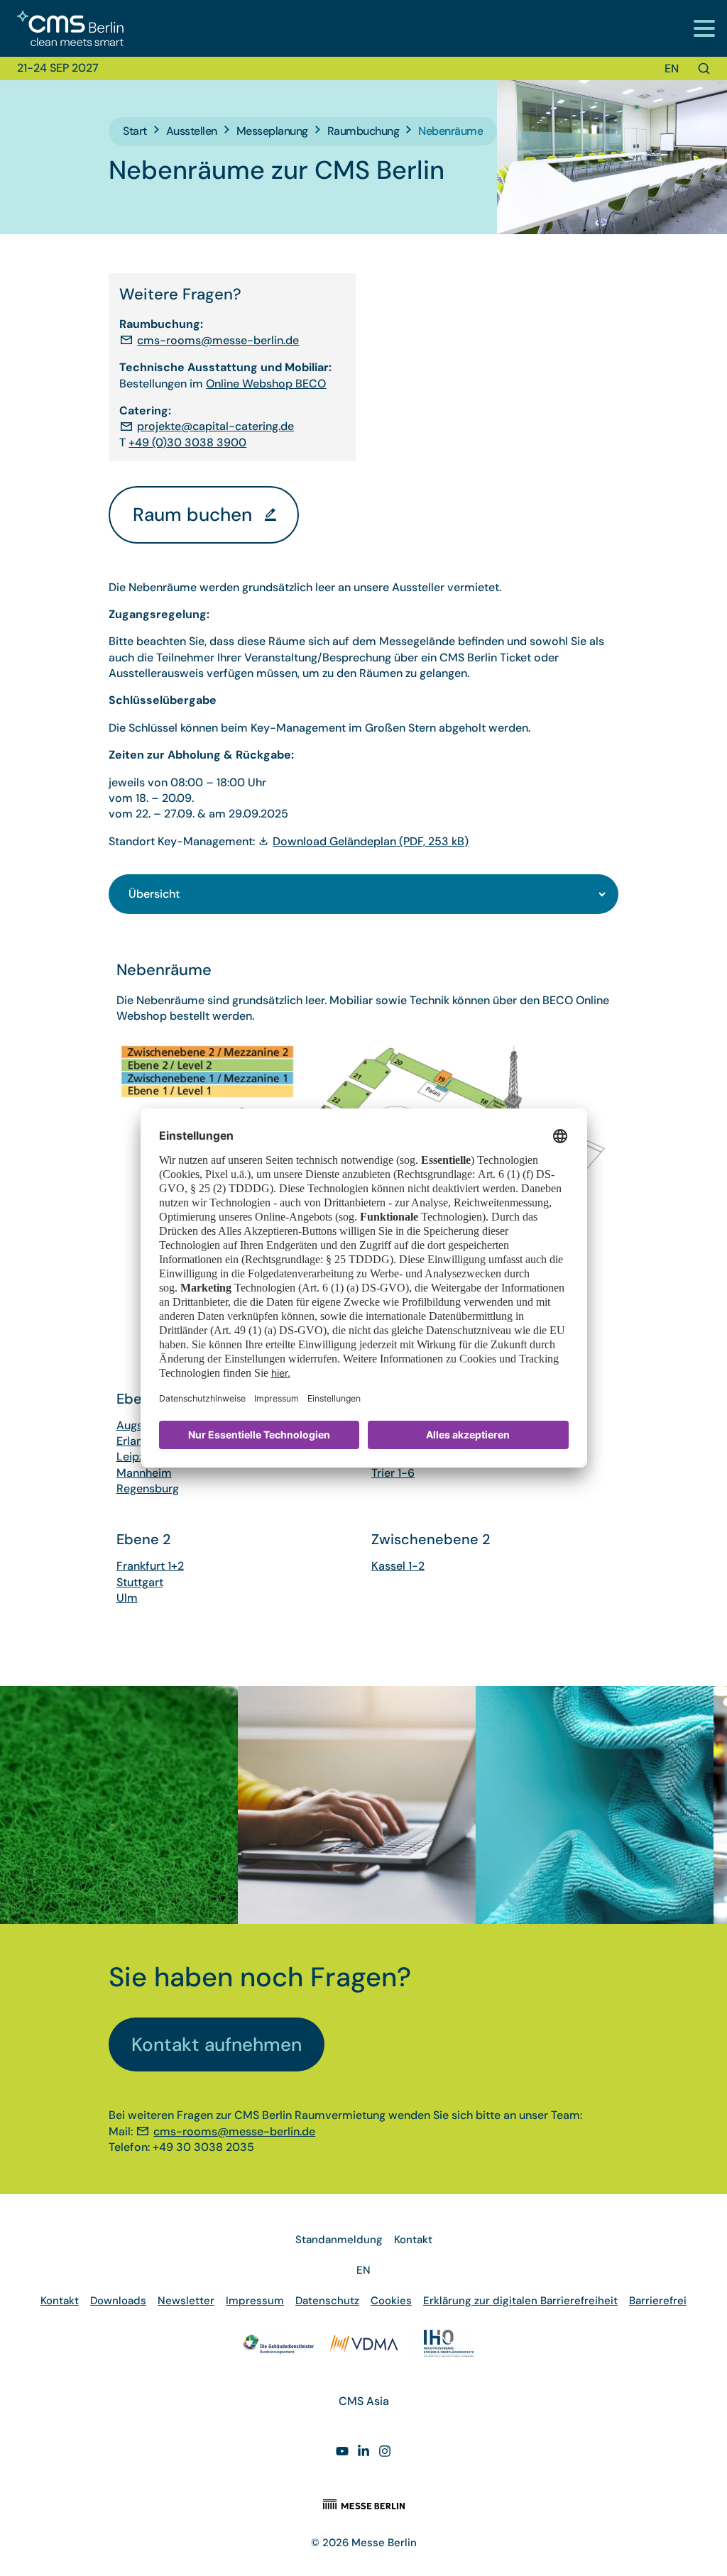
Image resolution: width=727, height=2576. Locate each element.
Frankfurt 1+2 (150, 1566)
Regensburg (148, 1488)
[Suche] (704, 68)
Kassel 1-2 (398, 1566)
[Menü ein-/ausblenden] (704, 28)
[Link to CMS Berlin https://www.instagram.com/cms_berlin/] (385, 2453)
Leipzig (135, 1457)
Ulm (127, 1598)
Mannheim (144, 1473)
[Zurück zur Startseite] (62, 29)
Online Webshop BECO (266, 384)
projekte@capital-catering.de (215, 426)
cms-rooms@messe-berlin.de (218, 340)
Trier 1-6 (393, 1473)
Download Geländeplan (371, 841)
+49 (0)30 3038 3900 (187, 442)
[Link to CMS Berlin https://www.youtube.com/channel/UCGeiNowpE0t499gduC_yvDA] (342, 2453)
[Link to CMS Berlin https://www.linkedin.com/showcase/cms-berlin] (363, 2453)
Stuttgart (140, 1582)
